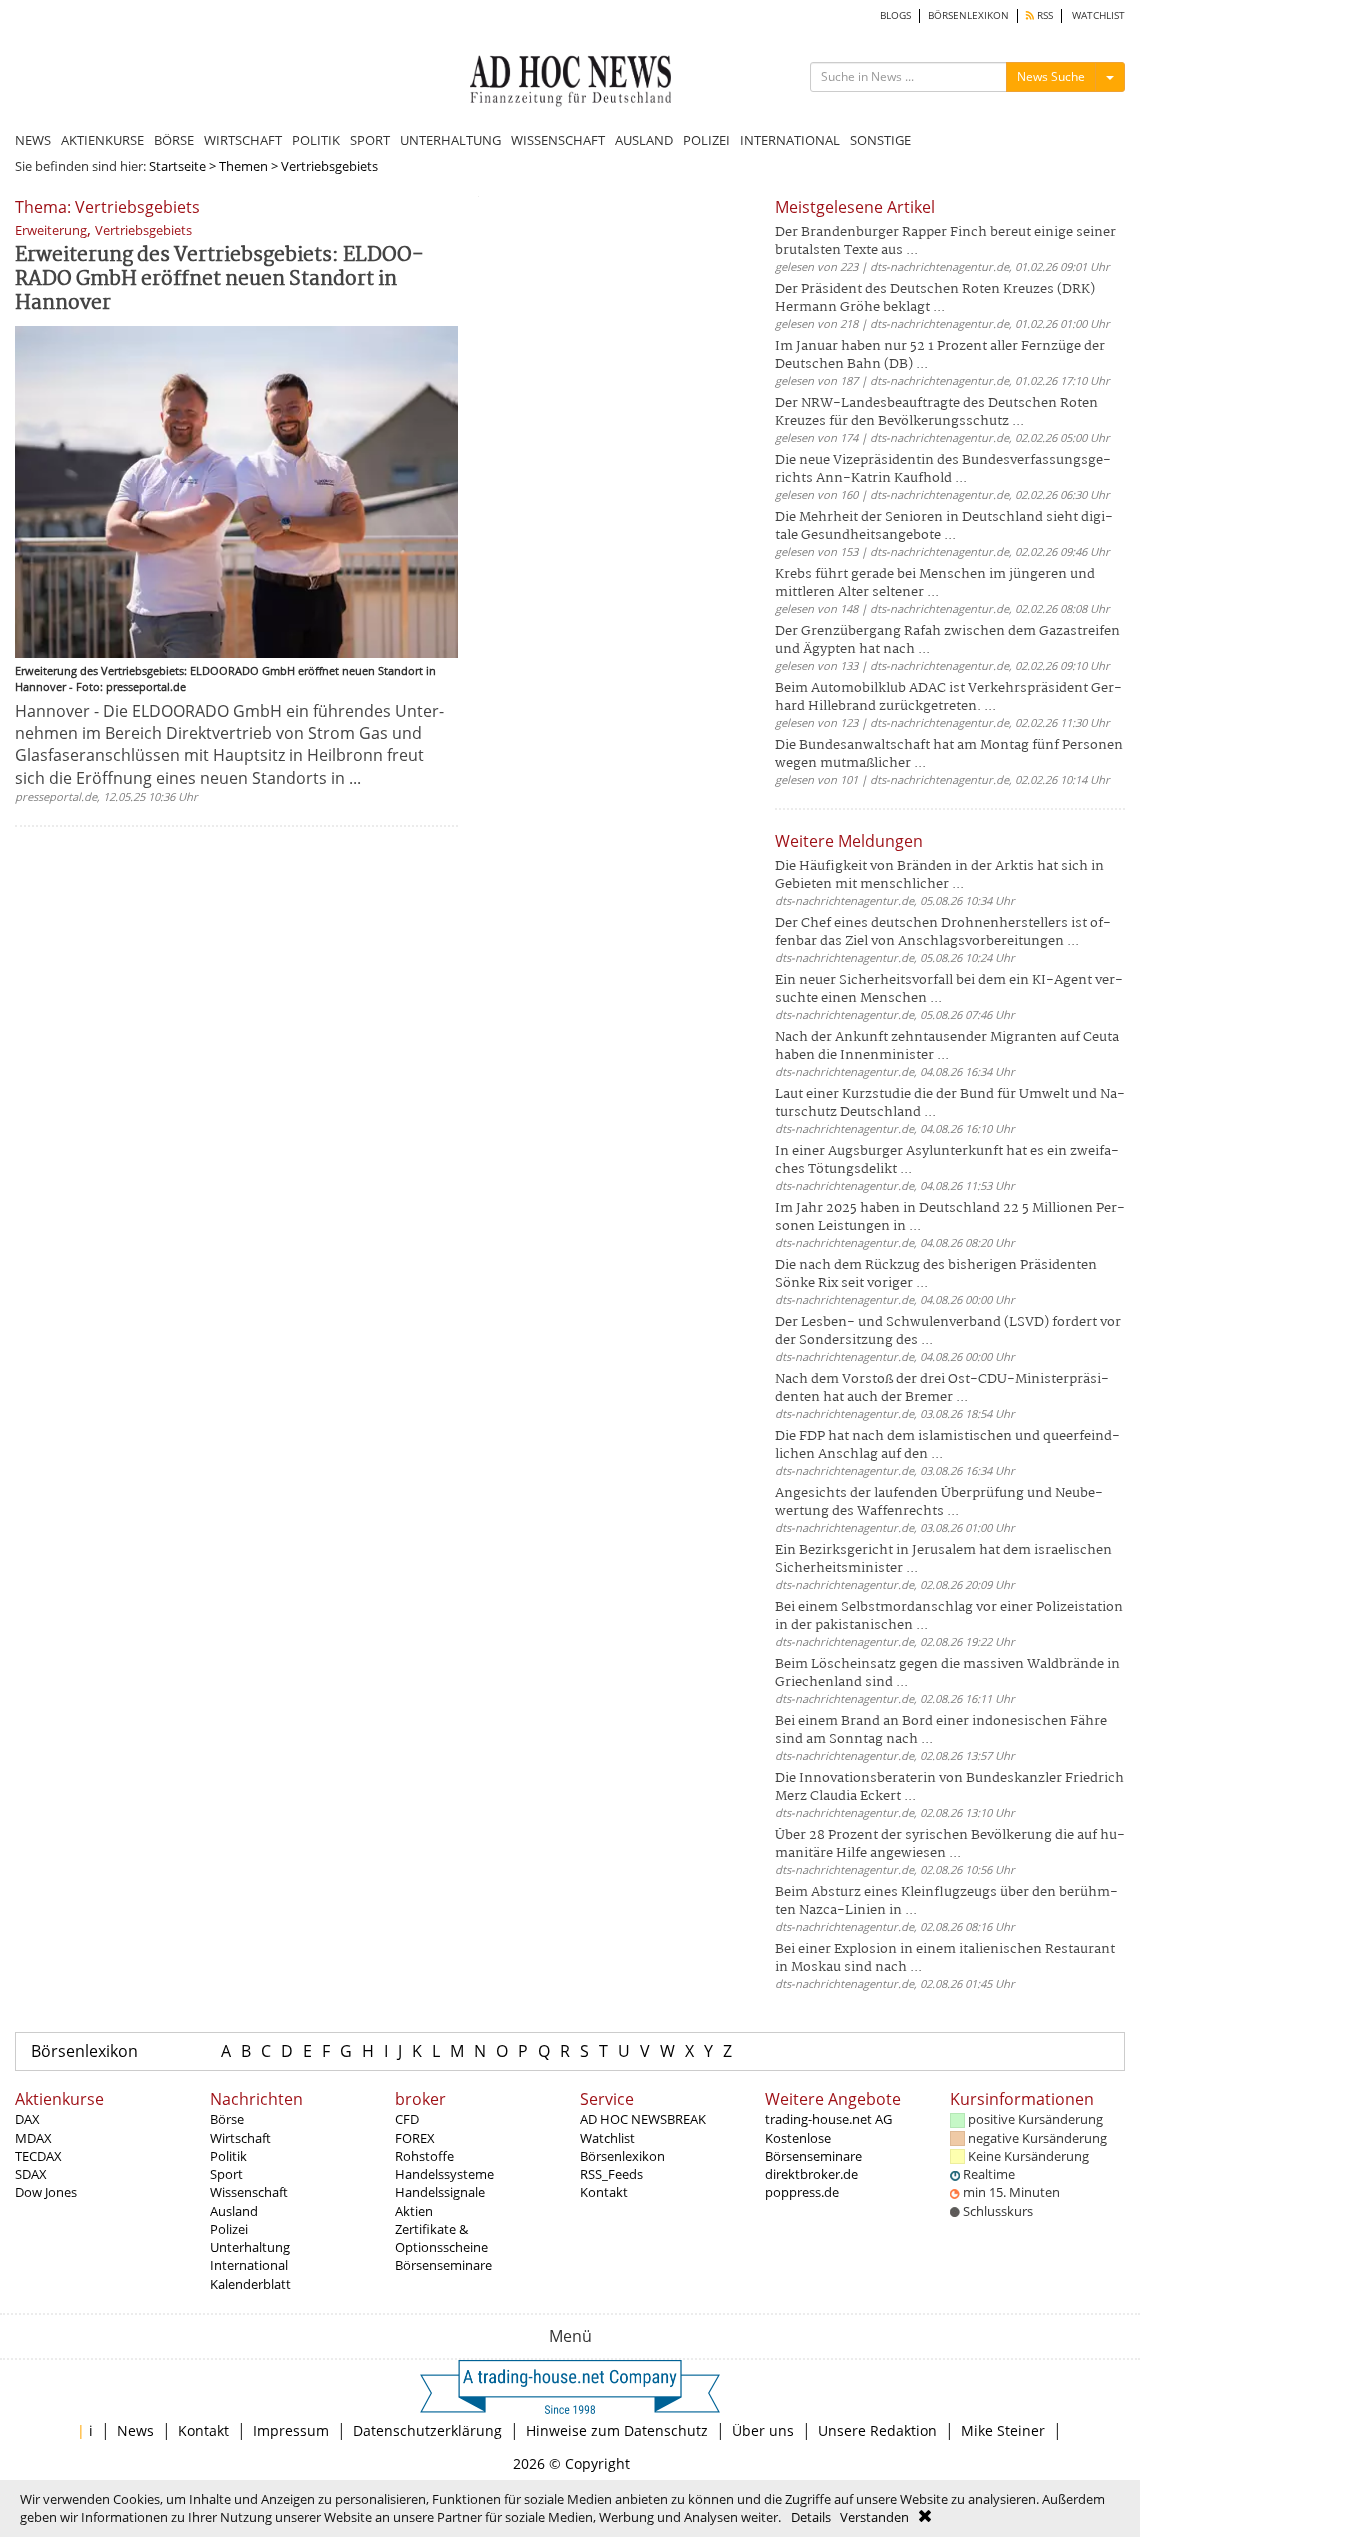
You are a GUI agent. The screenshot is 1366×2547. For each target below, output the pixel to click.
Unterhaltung (250, 2247)
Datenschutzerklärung (427, 2430)
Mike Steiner (1003, 2430)
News (135, 2430)
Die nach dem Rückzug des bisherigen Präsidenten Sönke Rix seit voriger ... (936, 1274)
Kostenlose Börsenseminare (813, 2147)
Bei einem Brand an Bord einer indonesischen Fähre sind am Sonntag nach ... (941, 1730)
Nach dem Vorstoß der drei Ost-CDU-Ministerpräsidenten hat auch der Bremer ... (942, 1388)
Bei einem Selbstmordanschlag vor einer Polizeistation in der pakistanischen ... (949, 1616)
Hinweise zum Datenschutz (617, 2430)
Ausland (234, 2211)
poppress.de (802, 2192)
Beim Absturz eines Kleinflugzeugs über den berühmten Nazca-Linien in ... (946, 1901)
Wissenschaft (249, 2192)
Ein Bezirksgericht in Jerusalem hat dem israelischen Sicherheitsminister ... (943, 1559)
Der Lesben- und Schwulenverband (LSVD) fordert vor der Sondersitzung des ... (948, 1331)
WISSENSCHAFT (558, 140)
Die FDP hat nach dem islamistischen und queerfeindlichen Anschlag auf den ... (947, 1445)
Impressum (291, 2430)
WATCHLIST (1098, 15)
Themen (243, 166)
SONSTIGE (880, 140)
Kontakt (604, 2192)
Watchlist (607, 2138)
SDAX (31, 2174)
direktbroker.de (811, 2174)
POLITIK (316, 140)
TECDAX (38, 2156)
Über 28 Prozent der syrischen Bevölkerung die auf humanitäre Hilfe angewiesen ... (950, 1844)
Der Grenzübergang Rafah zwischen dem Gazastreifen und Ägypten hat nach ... (947, 640)
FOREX (415, 2138)
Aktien (414, 2211)
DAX (27, 2119)
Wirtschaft (240, 2138)
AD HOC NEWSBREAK (643, 2119)
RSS (1043, 15)
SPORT (370, 140)
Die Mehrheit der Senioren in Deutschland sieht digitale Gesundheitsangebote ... (944, 526)
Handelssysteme (444, 2174)
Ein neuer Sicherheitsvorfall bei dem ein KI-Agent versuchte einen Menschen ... (949, 989)
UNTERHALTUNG (450, 140)
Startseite (177, 166)
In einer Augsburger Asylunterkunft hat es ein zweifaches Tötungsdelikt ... (947, 1160)
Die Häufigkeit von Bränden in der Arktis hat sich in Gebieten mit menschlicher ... (939, 875)
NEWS (33, 140)
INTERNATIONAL (790, 140)
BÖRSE (174, 140)
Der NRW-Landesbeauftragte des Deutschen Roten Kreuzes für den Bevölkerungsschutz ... (936, 412)
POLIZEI (706, 140)
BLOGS (895, 15)
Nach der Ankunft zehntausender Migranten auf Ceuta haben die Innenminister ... (947, 1046)
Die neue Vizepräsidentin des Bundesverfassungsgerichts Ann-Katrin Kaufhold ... (943, 469)
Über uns (763, 2430)
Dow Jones (46, 2192)
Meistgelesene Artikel (855, 207)
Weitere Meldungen (849, 841)
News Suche (1051, 76)
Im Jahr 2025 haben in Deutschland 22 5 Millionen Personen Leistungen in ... (950, 1217)
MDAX (33, 2138)
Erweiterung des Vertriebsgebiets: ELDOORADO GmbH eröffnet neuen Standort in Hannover (219, 279)
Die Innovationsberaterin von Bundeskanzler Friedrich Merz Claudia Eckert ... (949, 1787)
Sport (226, 2174)
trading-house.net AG (828, 2119)
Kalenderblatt (250, 2284)
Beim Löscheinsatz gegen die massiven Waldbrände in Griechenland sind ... (947, 1673)
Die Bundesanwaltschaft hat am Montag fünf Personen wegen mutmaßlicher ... (949, 754)
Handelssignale (440, 2192)
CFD (407, 2119)
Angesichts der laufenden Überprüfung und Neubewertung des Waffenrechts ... (939, 1502)
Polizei (229, 2229)
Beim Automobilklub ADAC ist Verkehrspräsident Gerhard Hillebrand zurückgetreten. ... (948, 697)
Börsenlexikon (84, 2051)
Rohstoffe (424, 2156)
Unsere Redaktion (877, 2430)
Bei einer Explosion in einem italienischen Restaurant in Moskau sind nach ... (945, 1958)
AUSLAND (644, 140)
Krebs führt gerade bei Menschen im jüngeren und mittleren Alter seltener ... (935, 583)
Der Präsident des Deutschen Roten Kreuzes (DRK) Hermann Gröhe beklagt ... (935, 298)
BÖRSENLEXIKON (968, 15)
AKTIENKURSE (102, 140)
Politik (228, 2156)
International (249, 2265)
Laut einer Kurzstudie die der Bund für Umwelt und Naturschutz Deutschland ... (950, 1103)
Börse (227, 2119)
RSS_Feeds (611, 2174)
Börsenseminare (443, 2265)
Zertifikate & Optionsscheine (441, 2238)
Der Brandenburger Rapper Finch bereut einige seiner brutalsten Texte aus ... (945, 241)
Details (811, 2517)
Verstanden (874, 2517)
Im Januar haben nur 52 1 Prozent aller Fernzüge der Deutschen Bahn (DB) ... (940, 355)
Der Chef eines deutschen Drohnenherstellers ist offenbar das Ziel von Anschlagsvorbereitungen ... (943, 932)
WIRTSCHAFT (243, 140)
